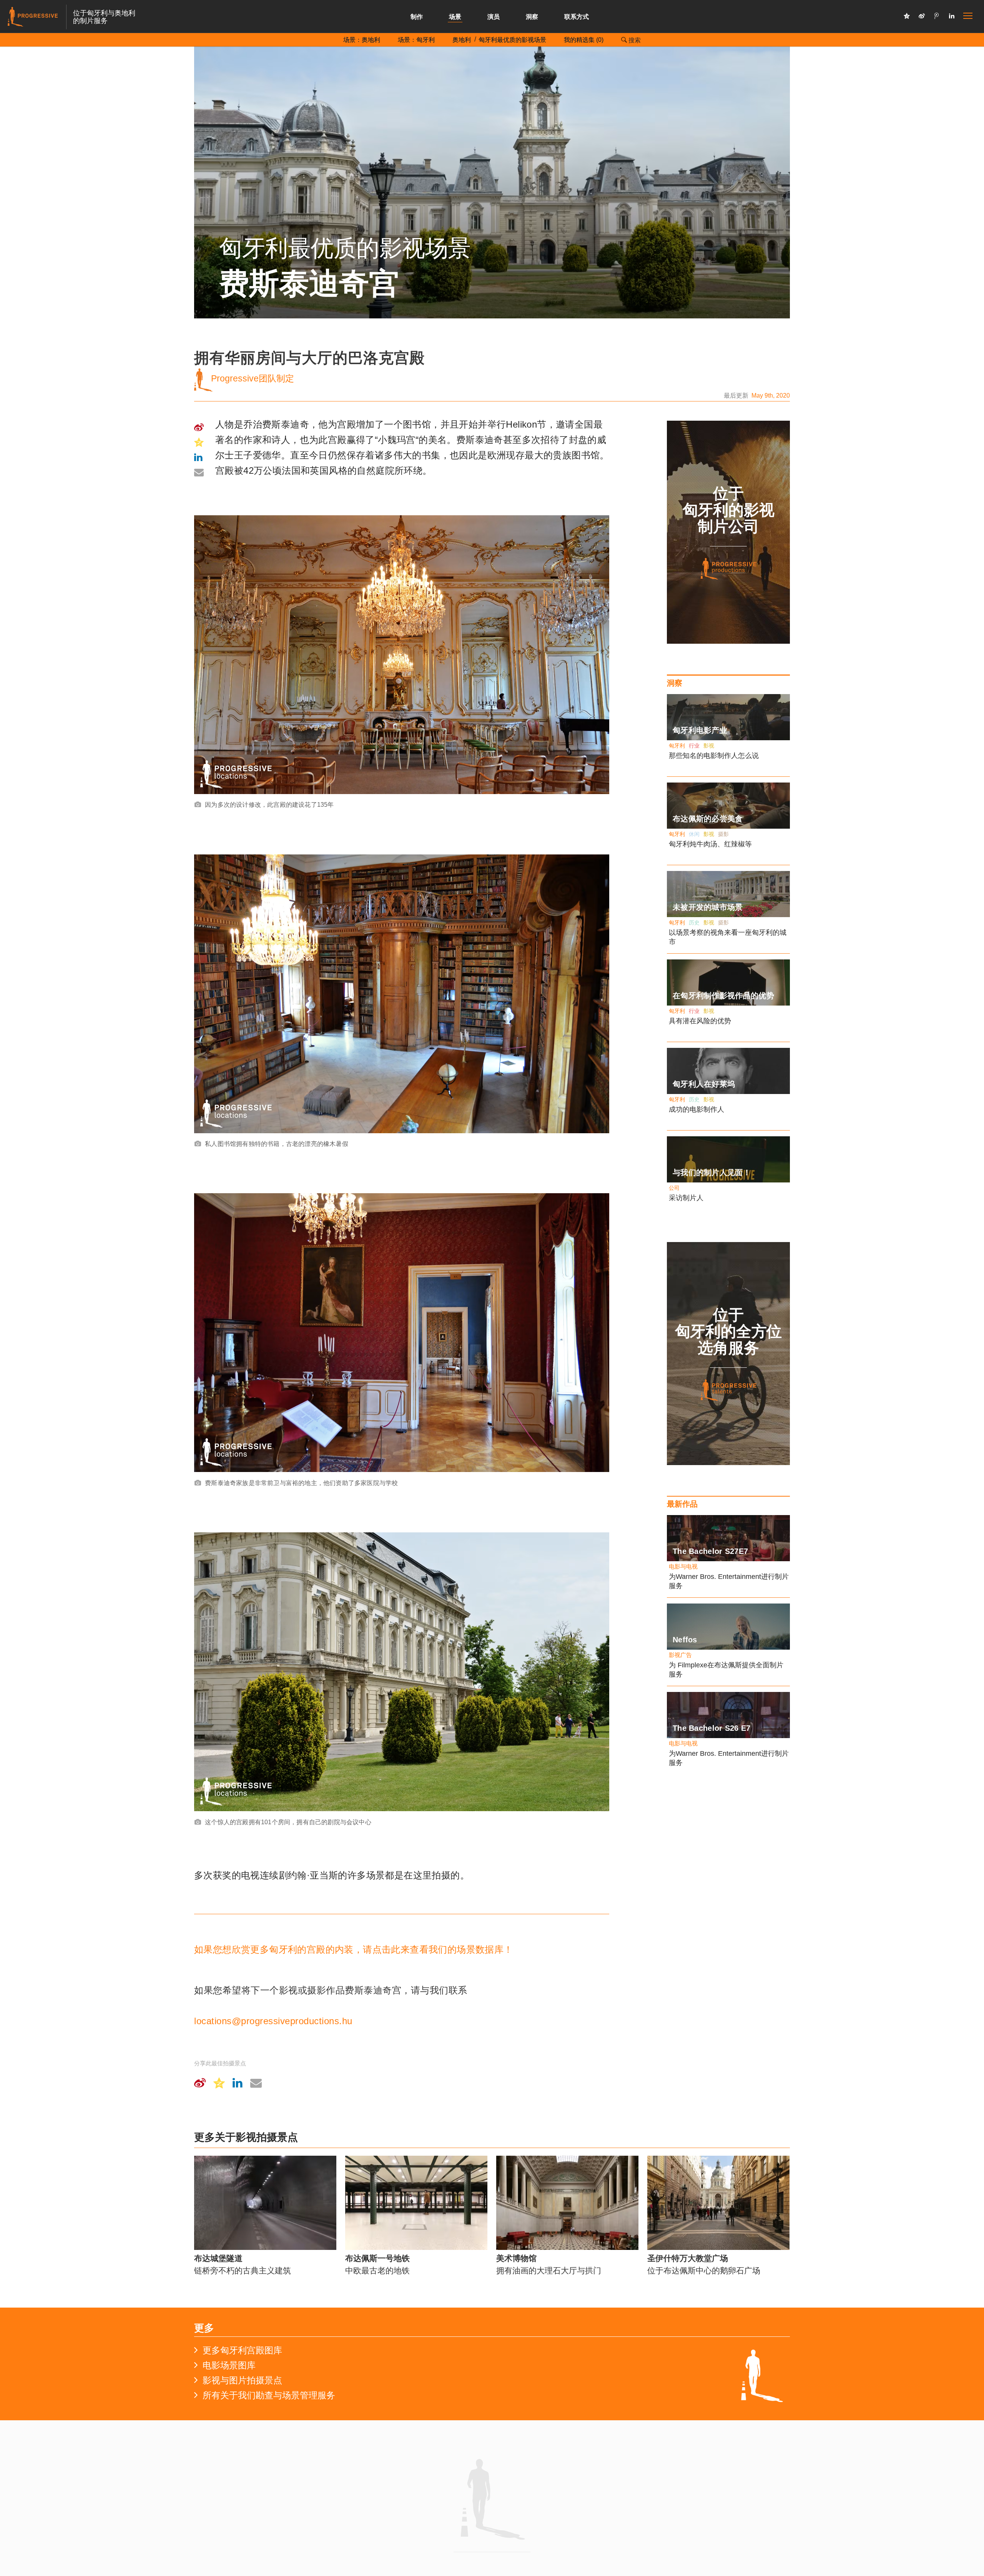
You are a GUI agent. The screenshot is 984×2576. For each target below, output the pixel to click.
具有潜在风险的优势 (700, 1021)
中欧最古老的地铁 (377, 2270)
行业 (694, 746)
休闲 (694, 834)
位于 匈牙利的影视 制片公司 (729, 510)
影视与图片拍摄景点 (242, 2380)
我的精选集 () (584, 40)
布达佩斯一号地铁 (377, 2258)
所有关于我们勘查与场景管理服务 (269, 2395)
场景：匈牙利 (416, 40)
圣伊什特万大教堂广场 (688, 2258)
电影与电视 (683, 1566)
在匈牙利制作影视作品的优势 (723, 996)
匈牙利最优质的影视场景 (512, 40)
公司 (674, 1188)
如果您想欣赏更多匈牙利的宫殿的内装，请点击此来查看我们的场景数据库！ (354, 1949)
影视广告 (680, 1655)
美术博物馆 (516, 2258)
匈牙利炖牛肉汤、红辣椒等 (710, 844)
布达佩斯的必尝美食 (708, 819)
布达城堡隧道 (218, 2258)
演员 (494, 17)
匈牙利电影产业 (700, 730)
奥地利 (462, 40)
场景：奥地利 (362, 40)
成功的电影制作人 (696, 1109)
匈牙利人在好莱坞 (704, 1084)
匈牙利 (677, 746)
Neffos (685, 1640)
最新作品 (682, 1504)
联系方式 (577, 17)
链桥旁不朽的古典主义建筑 (243, 2270)
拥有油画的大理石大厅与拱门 (549, 2270)
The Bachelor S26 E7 (712, 1728)
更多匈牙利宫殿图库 (242, 2350)
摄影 (723, 834)
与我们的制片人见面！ (712, 1172)
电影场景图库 (229, 2365)
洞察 (532, 17)
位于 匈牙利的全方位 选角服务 (729, 1331)
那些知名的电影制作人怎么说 (714, 756)
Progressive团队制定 (251, 378)
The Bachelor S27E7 (710, 1551)
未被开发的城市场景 (708, 907)
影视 (709, 746)
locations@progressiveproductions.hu (273, 2021)
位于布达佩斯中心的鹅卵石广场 (704, 2270)
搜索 (634, 40)
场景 (455, 17)
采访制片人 (686, 1198)
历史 (694, 922)
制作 (417, 17)
